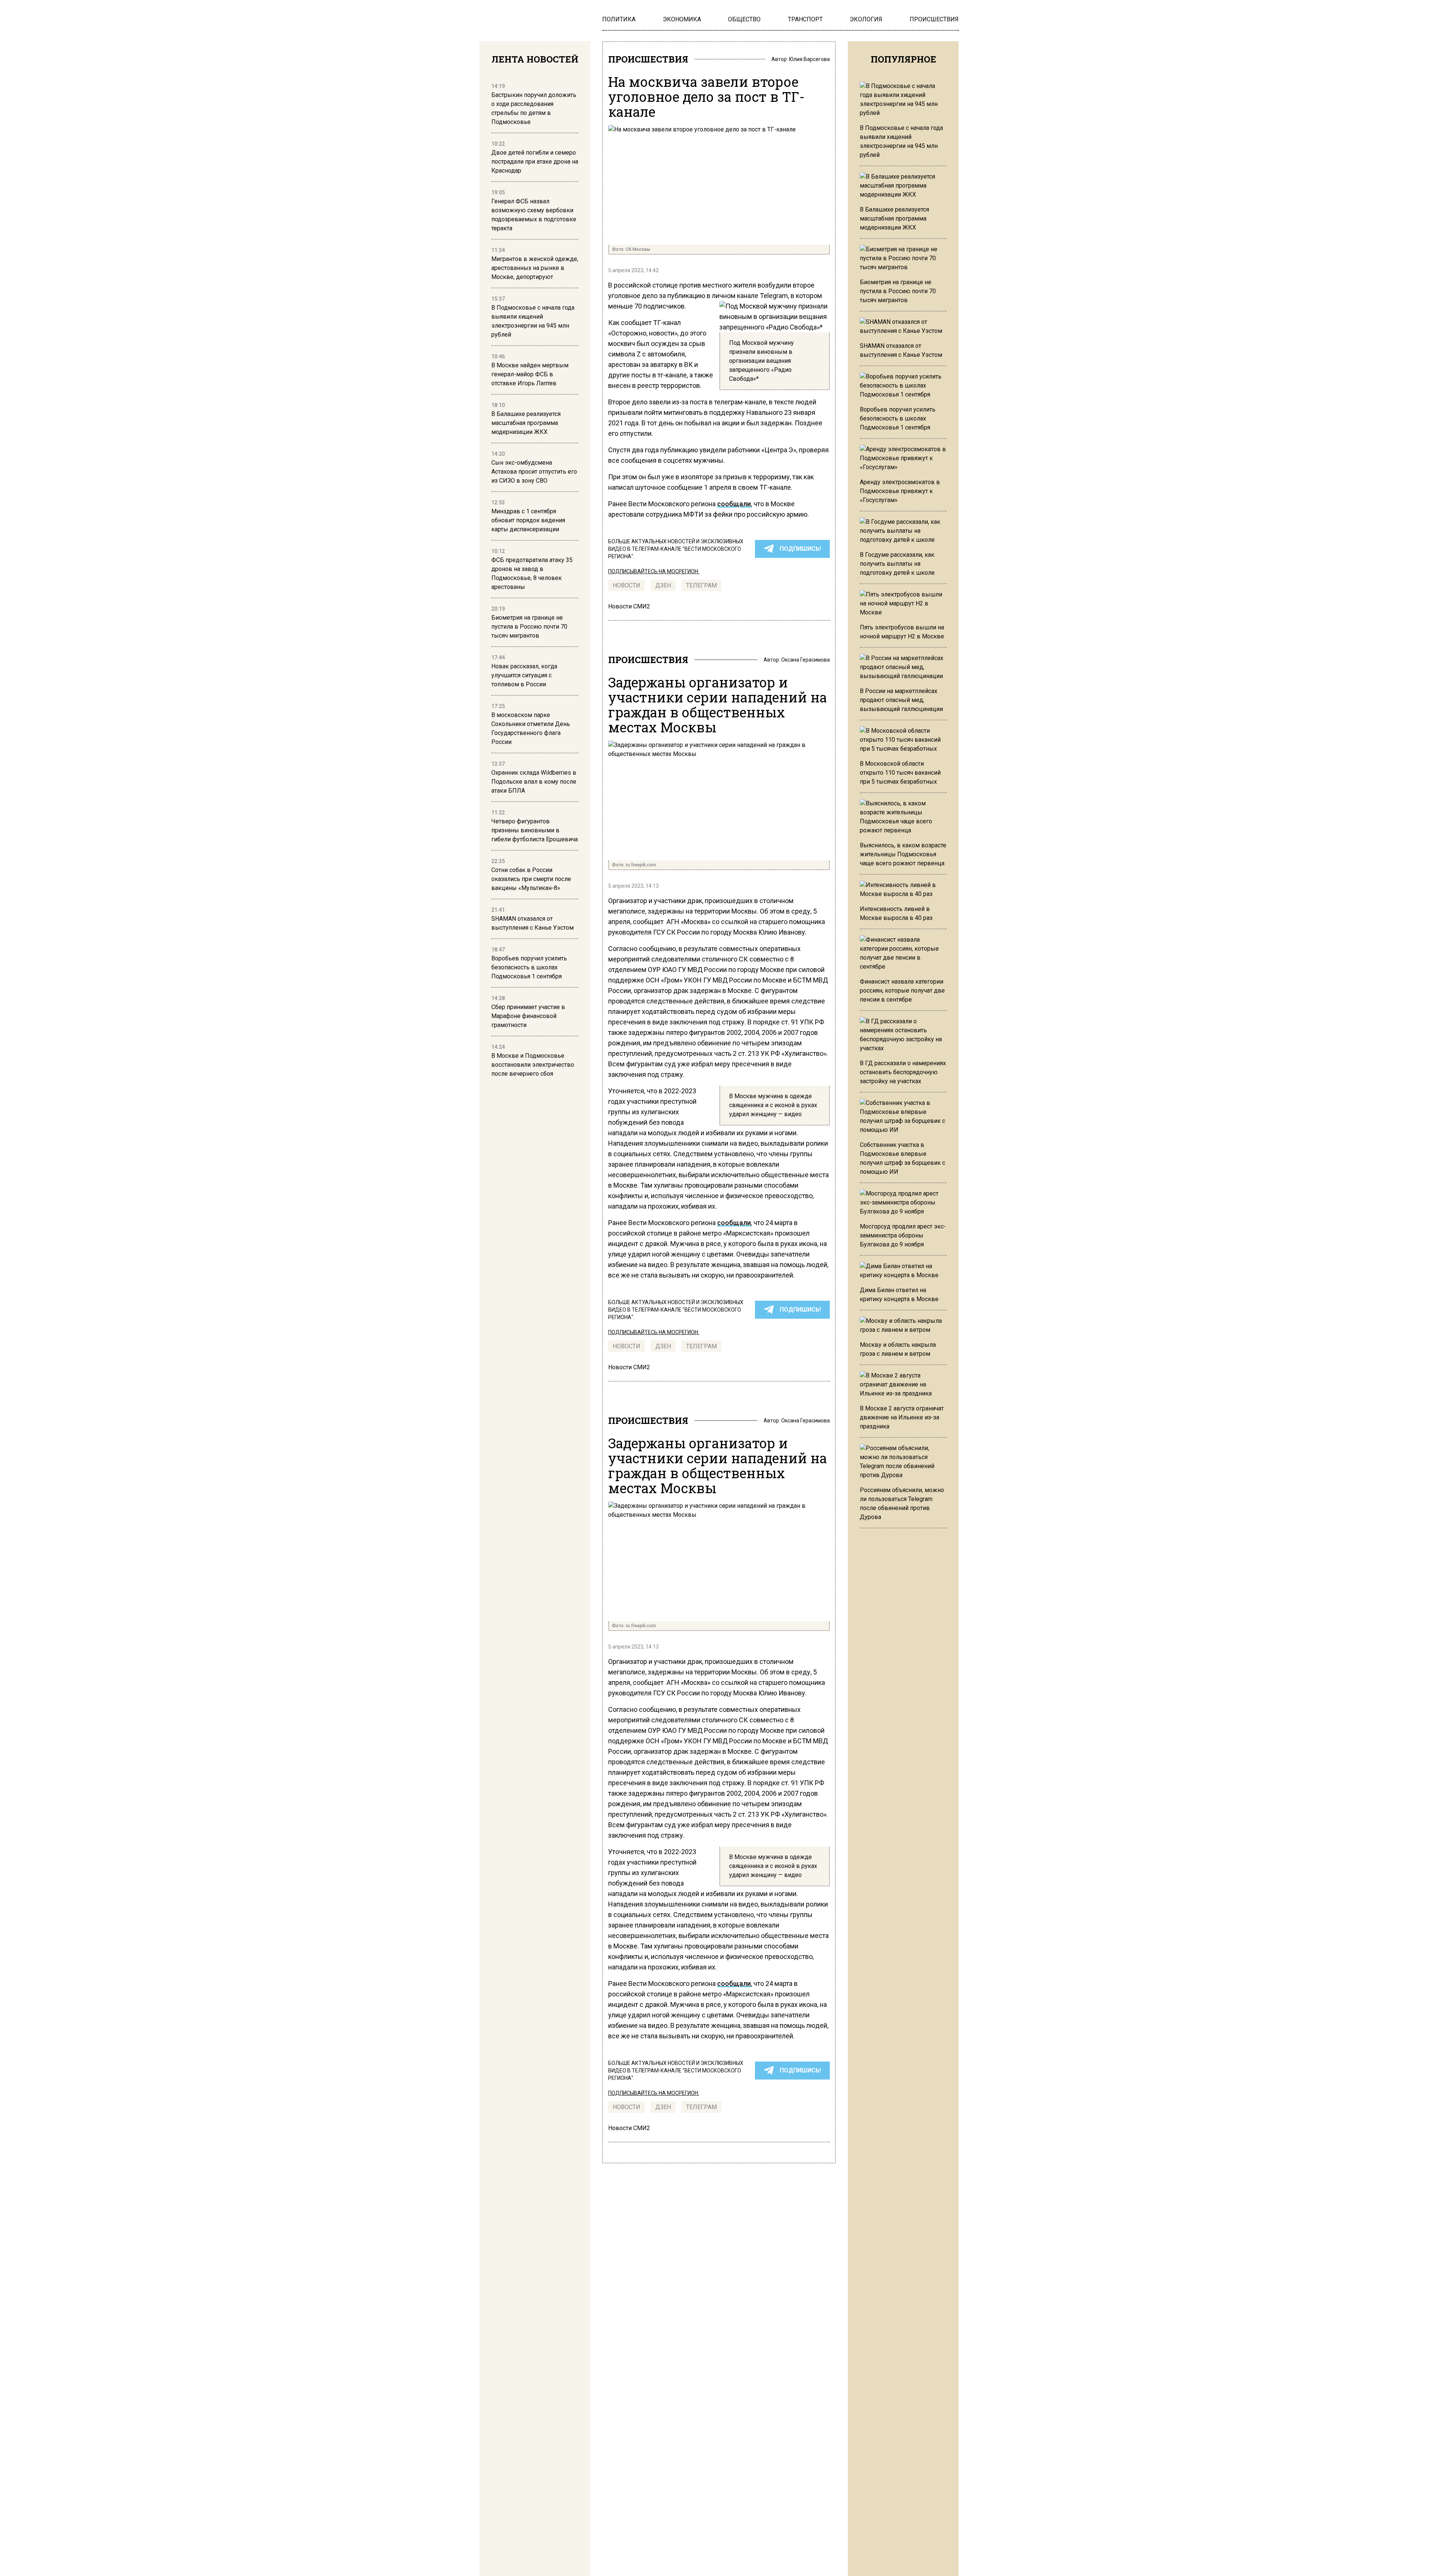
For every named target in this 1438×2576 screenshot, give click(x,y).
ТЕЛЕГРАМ (701, 585)
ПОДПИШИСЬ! (800, 549)
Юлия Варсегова (809, 59)
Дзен (663, 585)
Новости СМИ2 (629, 606)
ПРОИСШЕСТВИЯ (648, 59)
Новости (627, 585)
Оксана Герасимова (806, 660)
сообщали (734, 504)
